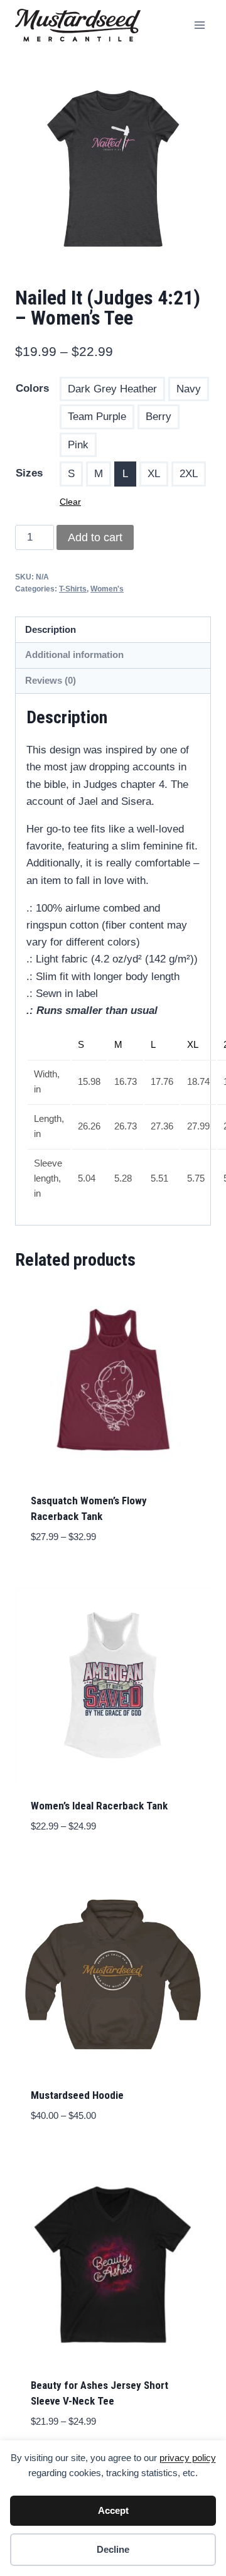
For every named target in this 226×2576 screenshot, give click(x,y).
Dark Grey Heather (112, 389)
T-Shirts (73, 589)
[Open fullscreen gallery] (198, 254)
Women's (107, 589)
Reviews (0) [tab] (51, 680)
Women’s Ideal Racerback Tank (99, 1806)
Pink (78, 445)
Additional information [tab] (74, 655)
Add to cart (95, 537)
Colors (32, 388)
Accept (113, 2510)
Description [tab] (51, 629)
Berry (159, 417)
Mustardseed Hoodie (77, 2095)
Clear (70, 502)
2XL (189, 474)
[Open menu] (199, 25)
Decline (113, 2549)
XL (154, 474)
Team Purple (97, 417)
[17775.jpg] (113, 168)
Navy (189, 389)
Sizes (29, 473)
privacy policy (188, 2458)
